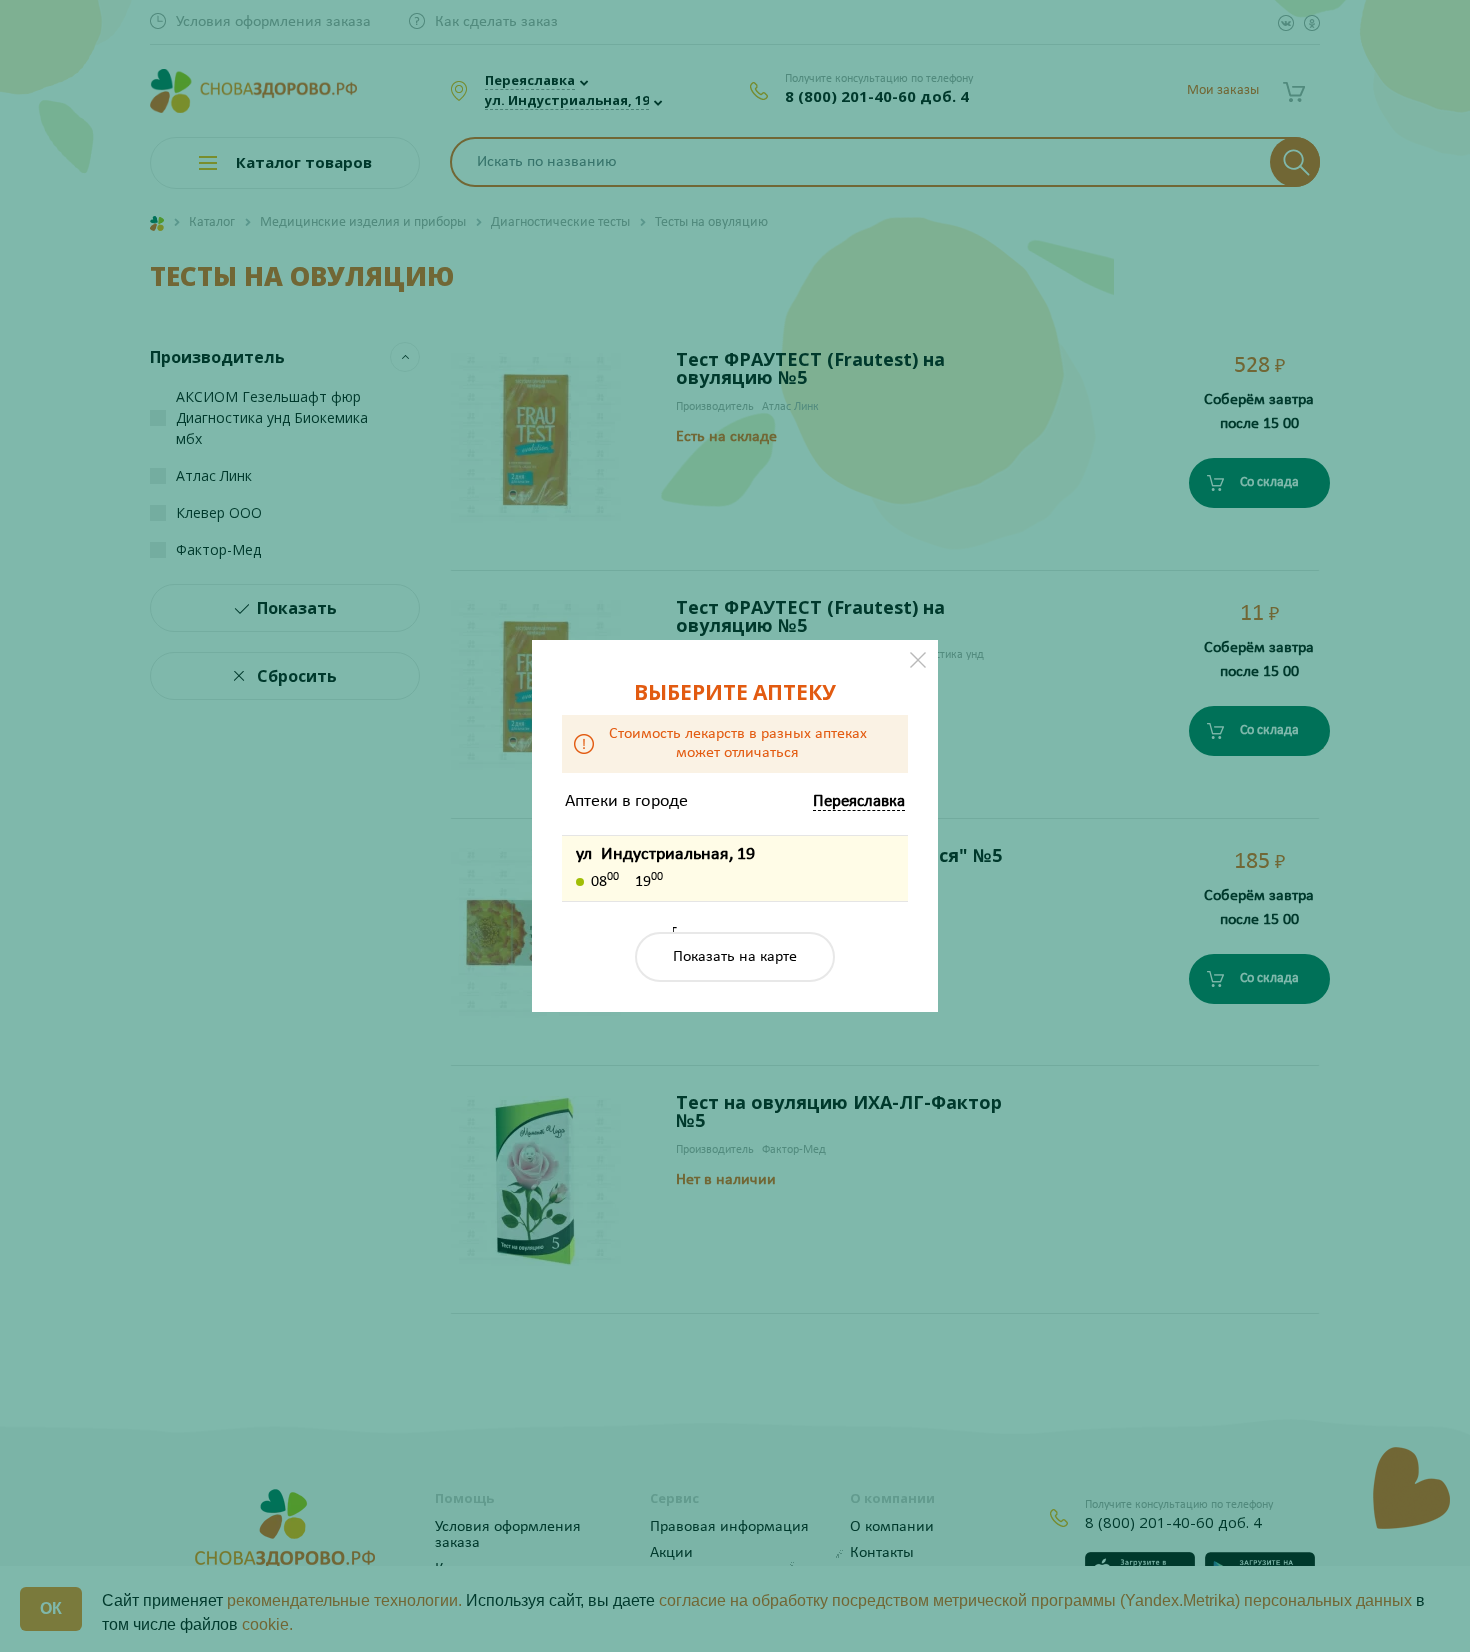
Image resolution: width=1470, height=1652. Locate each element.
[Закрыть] (918, 660)
